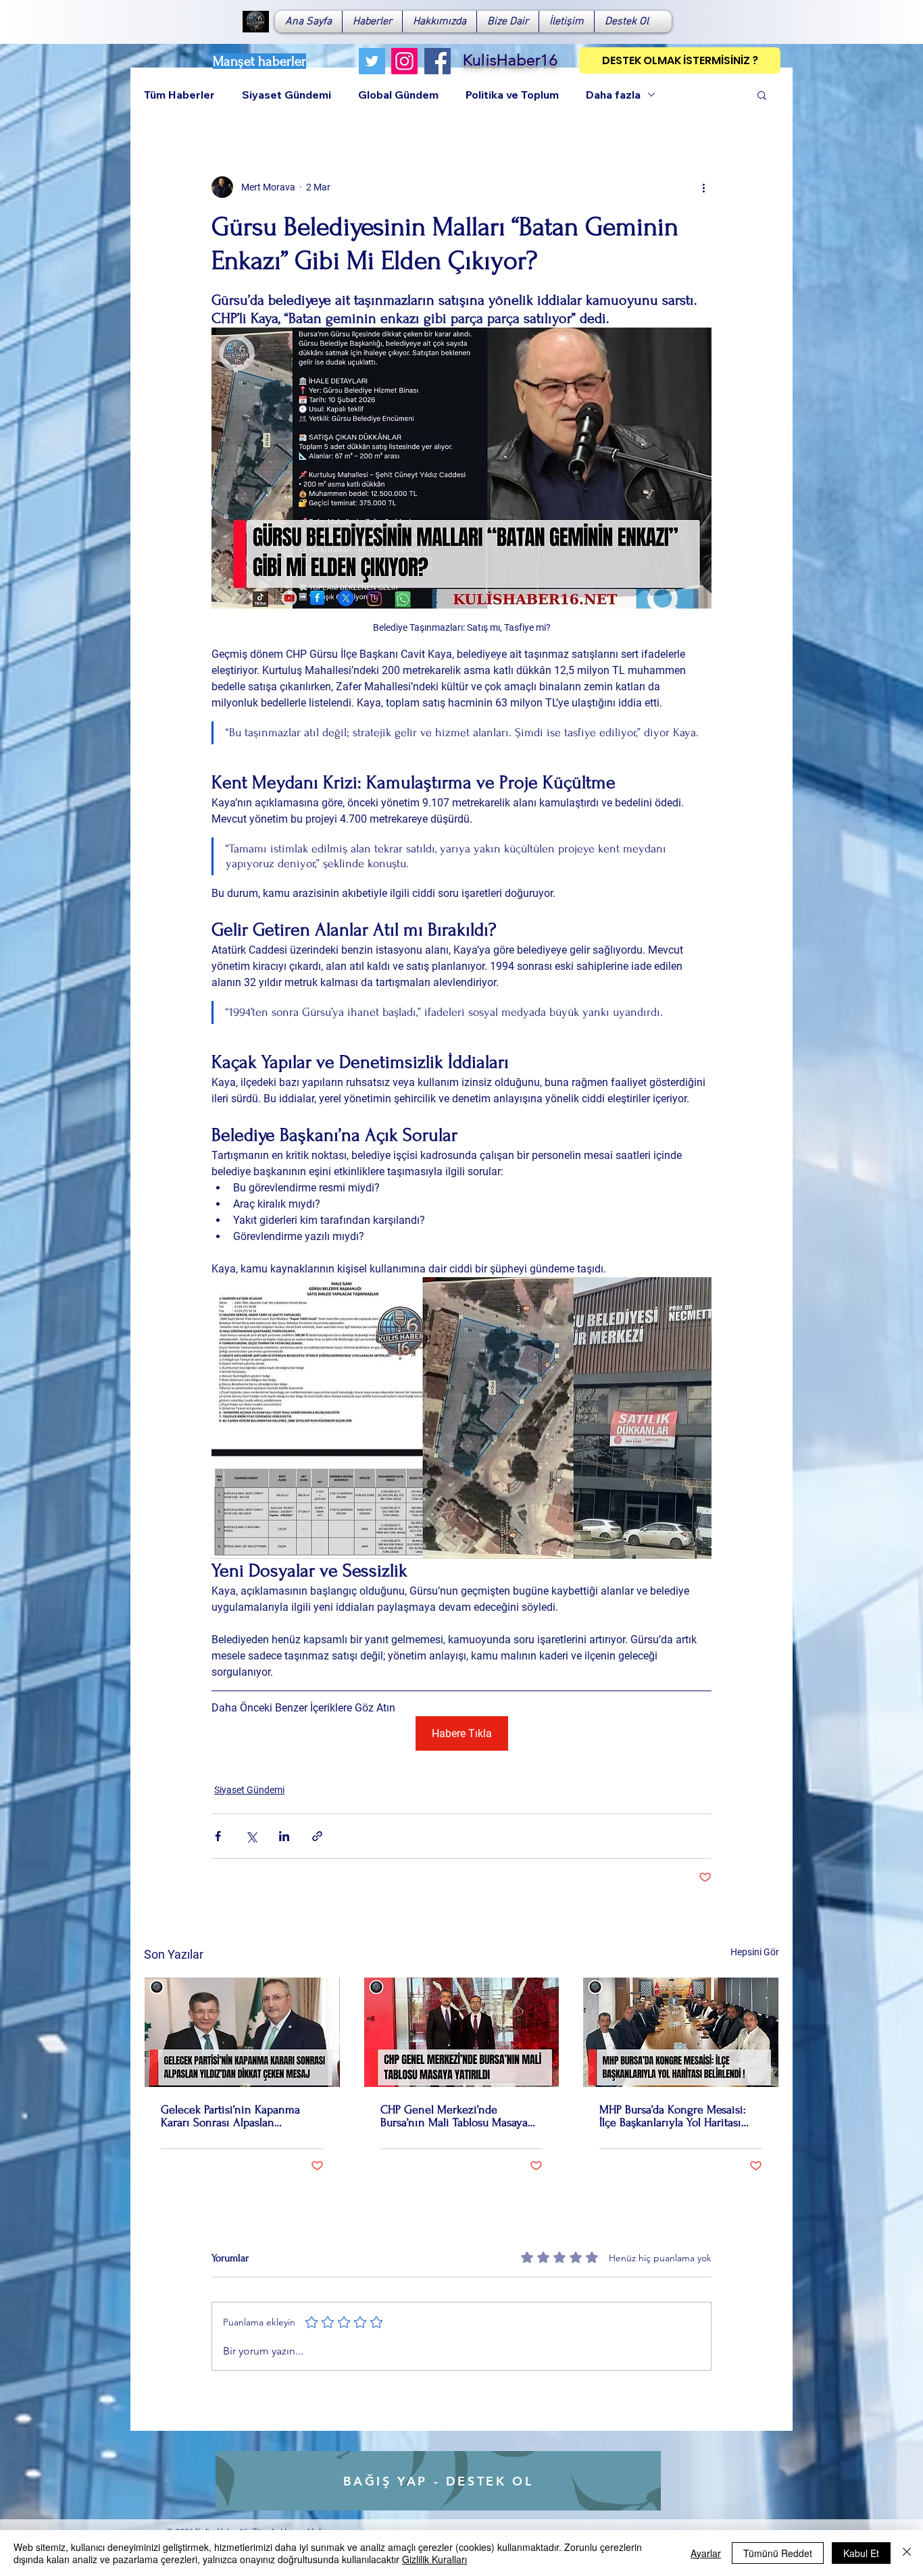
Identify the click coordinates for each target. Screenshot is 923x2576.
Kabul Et (861, 2553)
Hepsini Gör (755, 1952)
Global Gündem (398, 95)
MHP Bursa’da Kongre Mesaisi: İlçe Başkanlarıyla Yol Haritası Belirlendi (673, 2116)
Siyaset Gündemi (286, 95)
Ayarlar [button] (706, 2553)
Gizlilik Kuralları (434, 2559)
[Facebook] (438, 61)
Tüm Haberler (179, 95)
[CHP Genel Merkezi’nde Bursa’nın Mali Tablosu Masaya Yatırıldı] (462, 2032)
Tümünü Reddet (778, 2553)
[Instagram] (404, 61)
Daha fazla (613, 95)
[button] (762, 95)
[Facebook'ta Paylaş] (218, 1836)
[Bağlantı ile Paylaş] (317, 1836)
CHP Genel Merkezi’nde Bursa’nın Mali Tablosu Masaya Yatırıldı (454, 2116)
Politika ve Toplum (512, 95)
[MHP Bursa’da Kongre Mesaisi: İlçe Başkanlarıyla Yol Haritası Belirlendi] (681, 2032)
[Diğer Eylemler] (703, 187)
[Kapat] (907, 2553)
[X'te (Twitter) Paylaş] (251, 1836)
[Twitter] (372, 61)
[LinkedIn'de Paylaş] (284, 1836)
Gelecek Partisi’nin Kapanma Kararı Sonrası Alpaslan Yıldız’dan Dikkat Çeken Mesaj (234, 2116)
